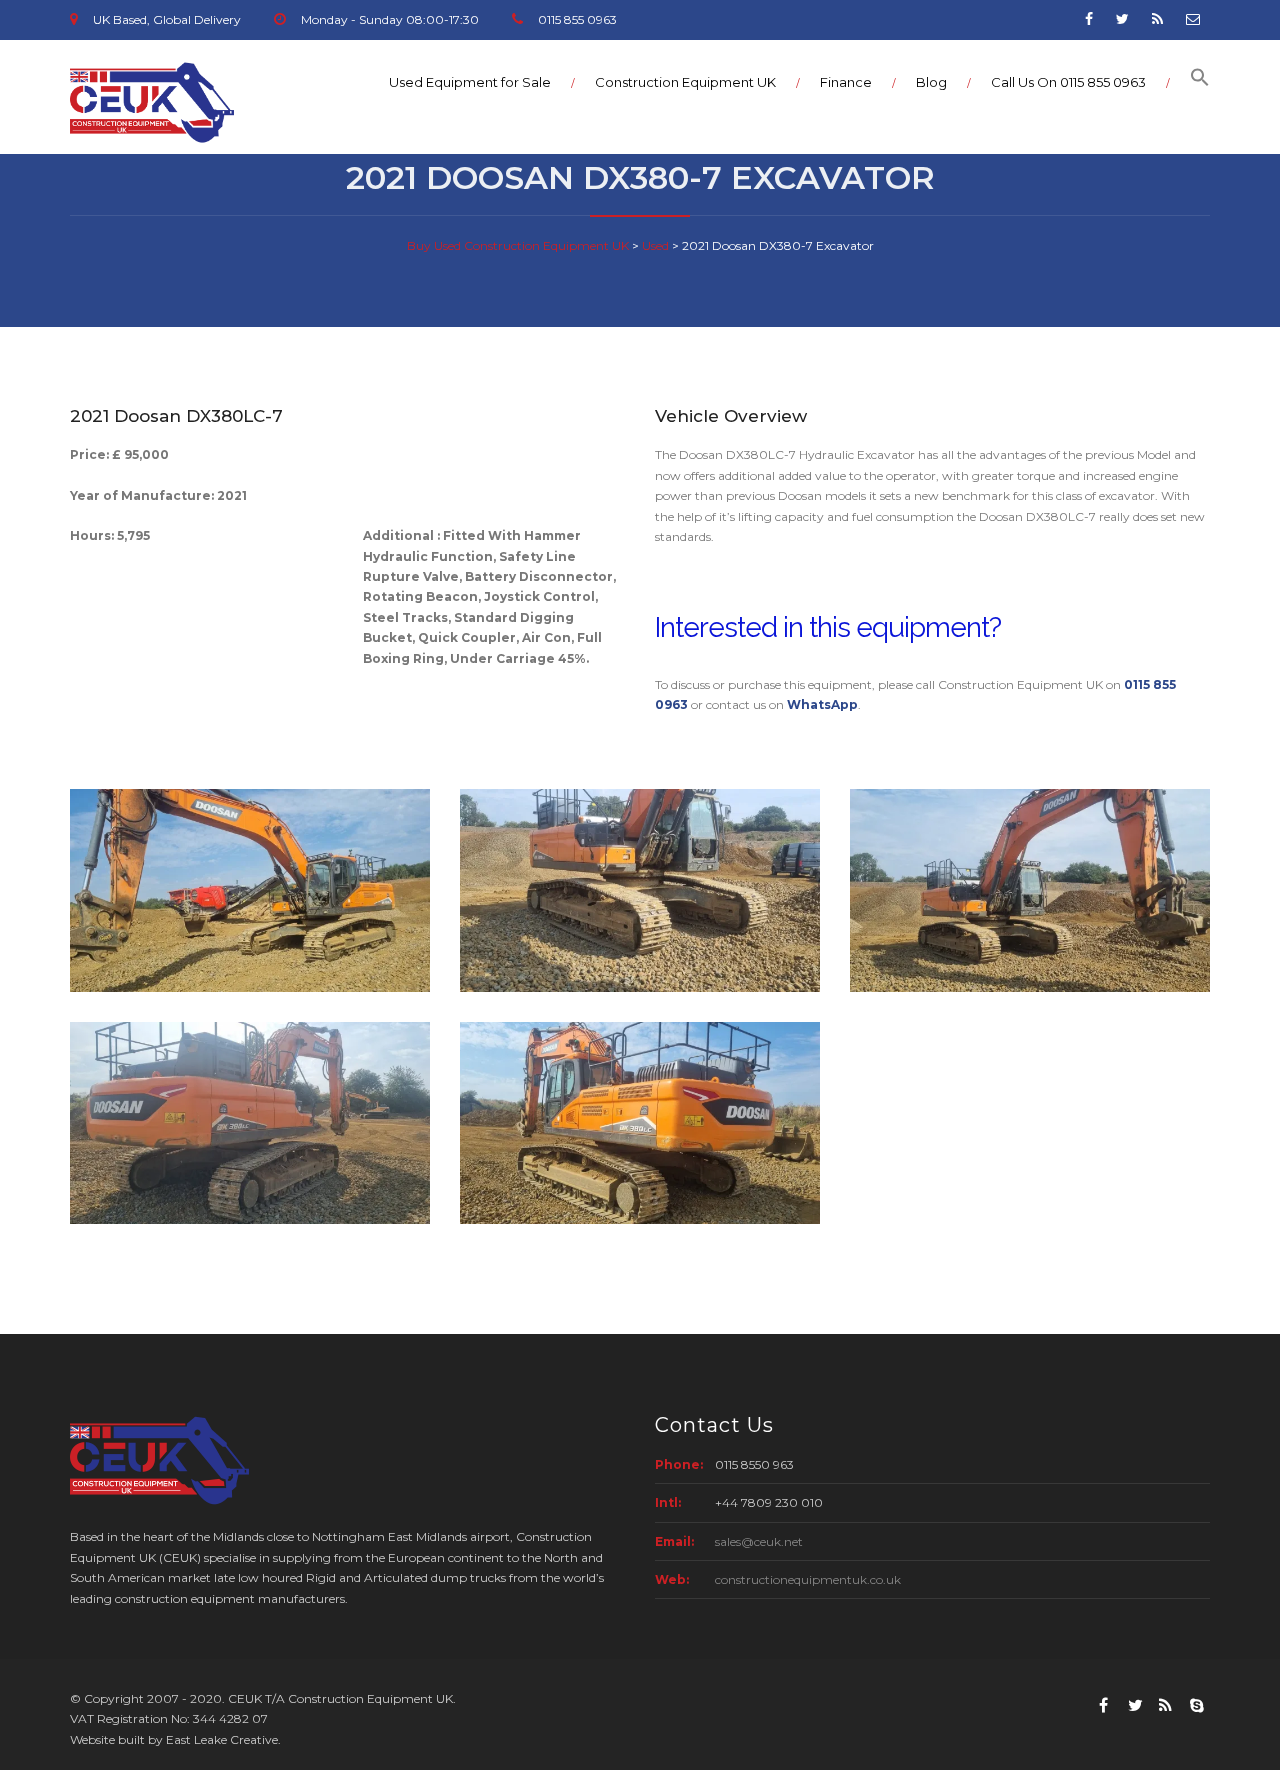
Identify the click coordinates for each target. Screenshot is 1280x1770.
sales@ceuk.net (759, 1541)
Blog (931, 82)
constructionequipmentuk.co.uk (808, 1579)
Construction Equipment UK (685, 82)
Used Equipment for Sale (470, 82)
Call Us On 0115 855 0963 (1068, 82)
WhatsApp (822, 704)
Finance (846, 82)
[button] (1190, 82)
